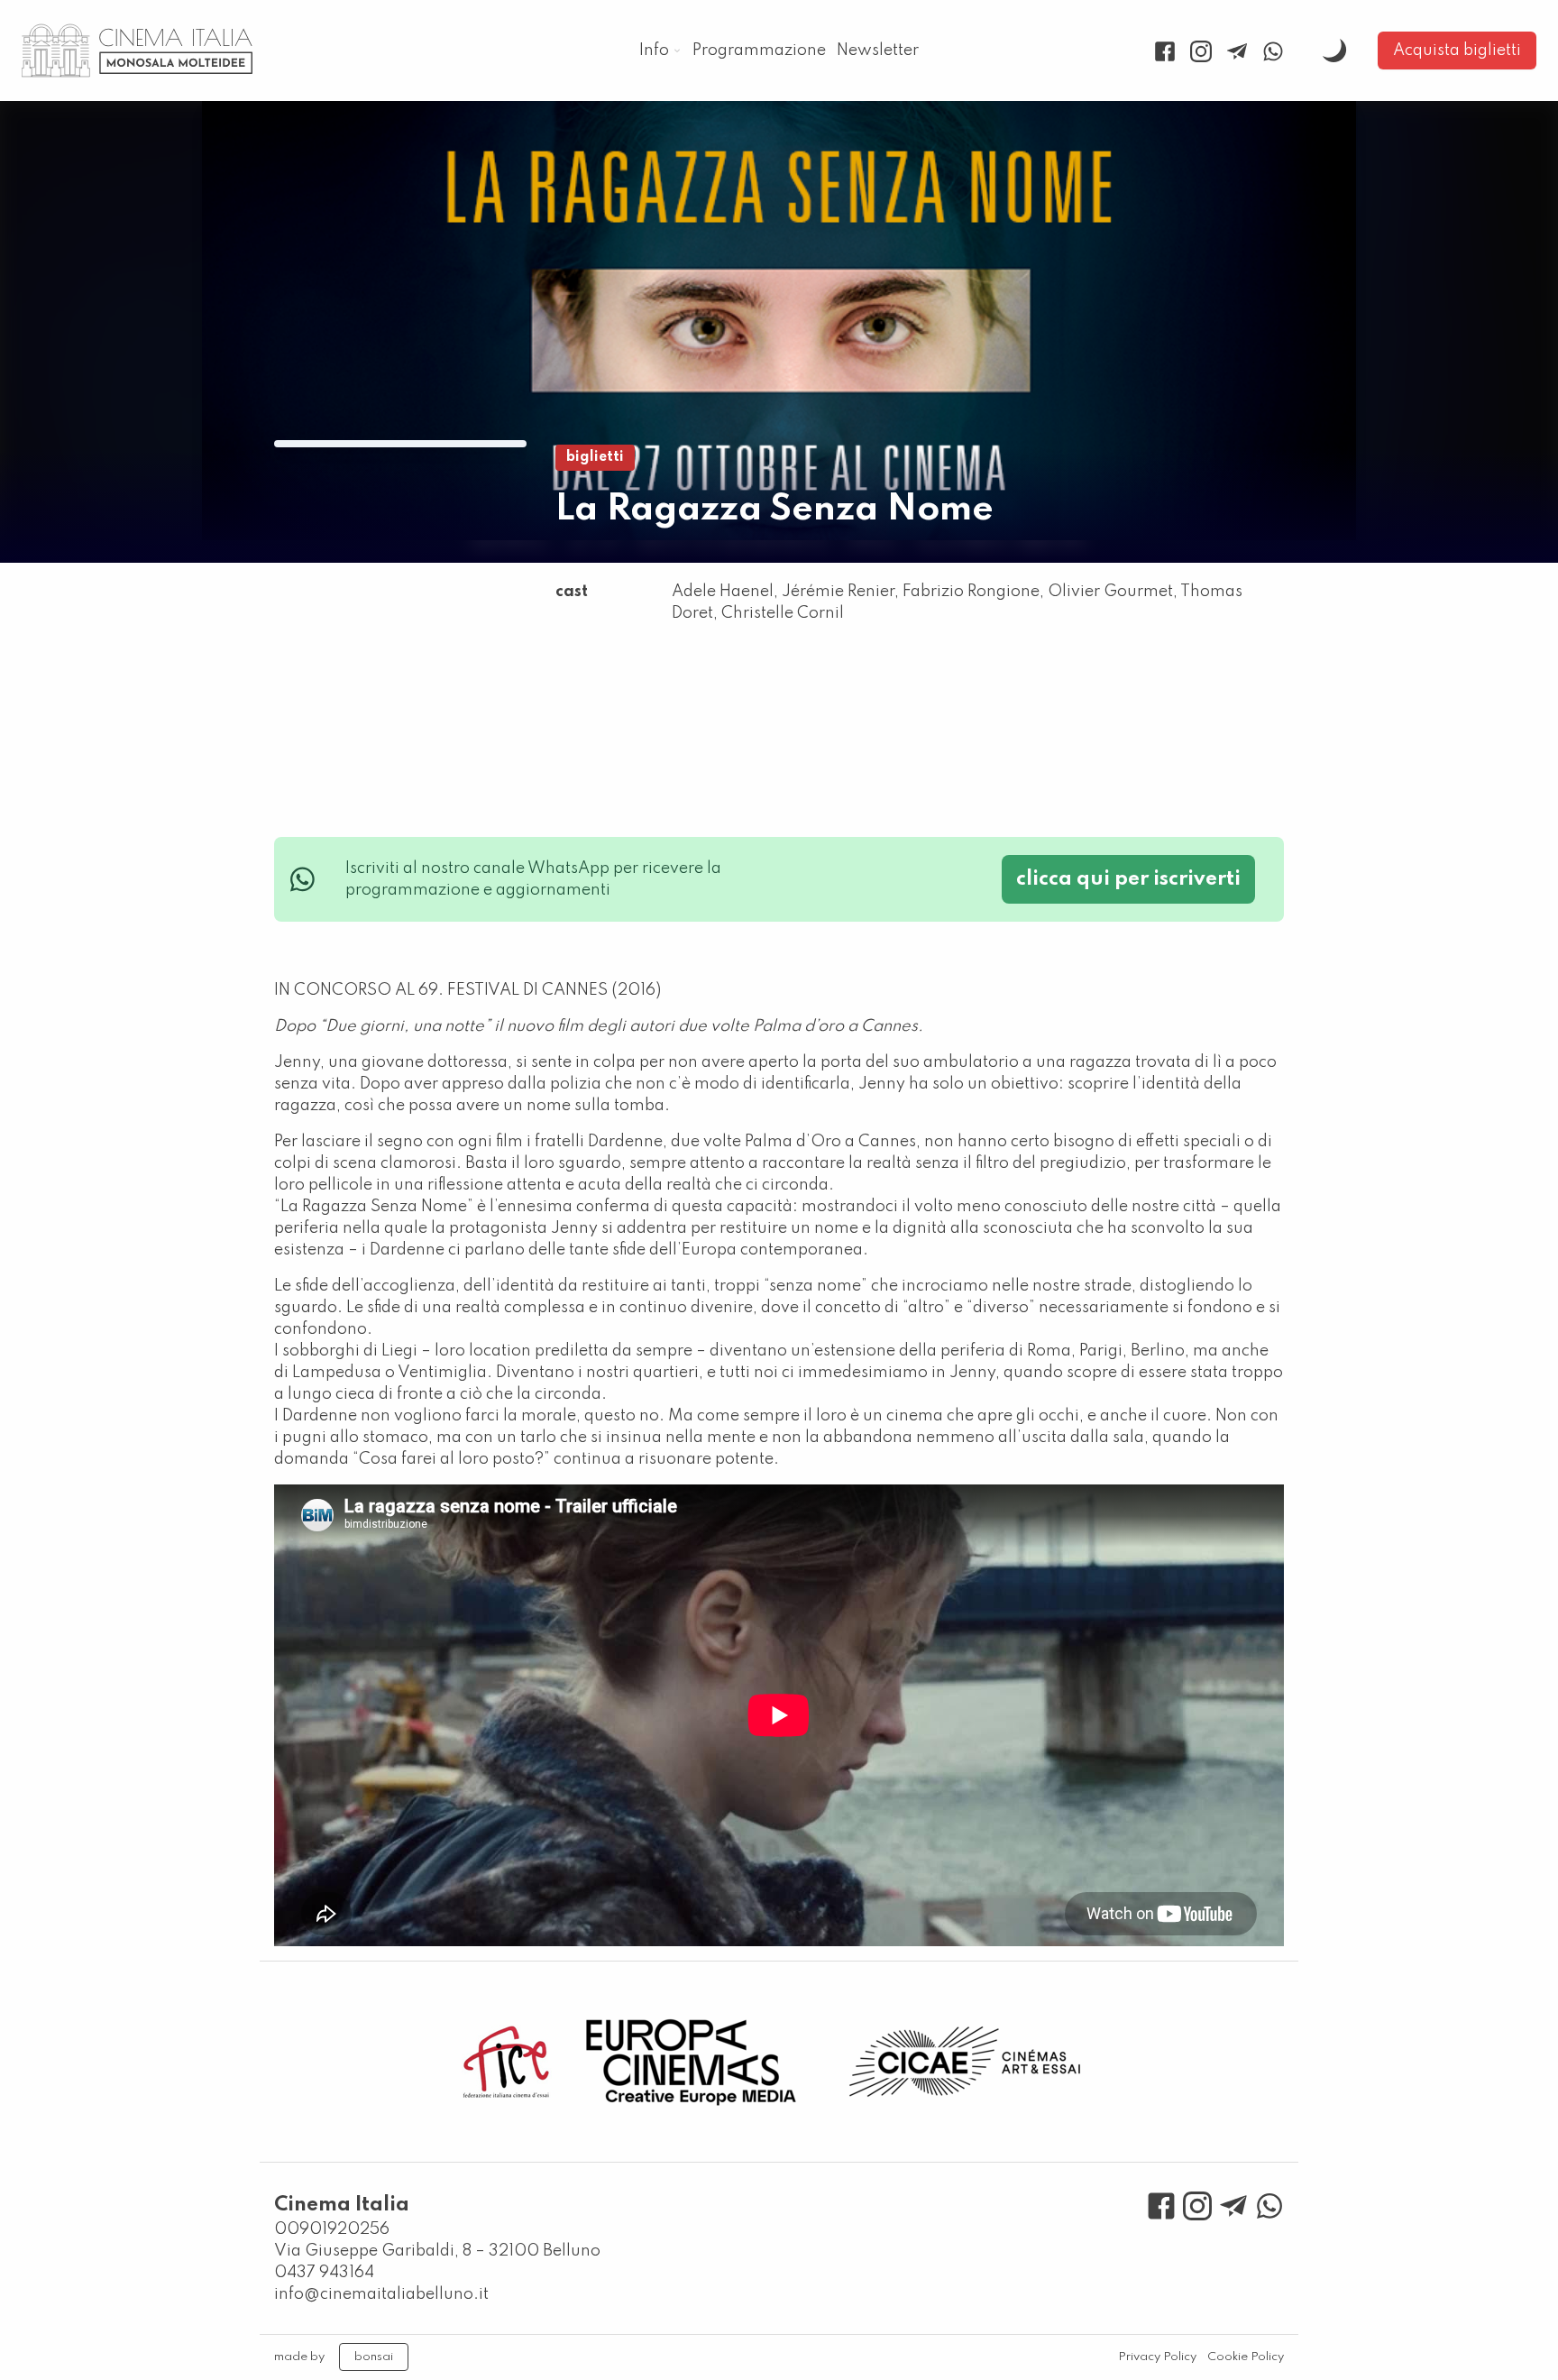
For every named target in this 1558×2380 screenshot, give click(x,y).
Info (654, 51)
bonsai (374, 2357)
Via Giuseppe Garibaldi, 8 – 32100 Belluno (437, 2251)
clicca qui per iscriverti (1128, 879)
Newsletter (878, 51)
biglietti (595, 457)
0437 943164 (324, 2273)
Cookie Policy (1246, 2357)
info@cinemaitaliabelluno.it (381, 2294)
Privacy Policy (1157, 2357)
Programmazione (759, 51)
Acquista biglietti (1457, 51)
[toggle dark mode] (1334, 51)
